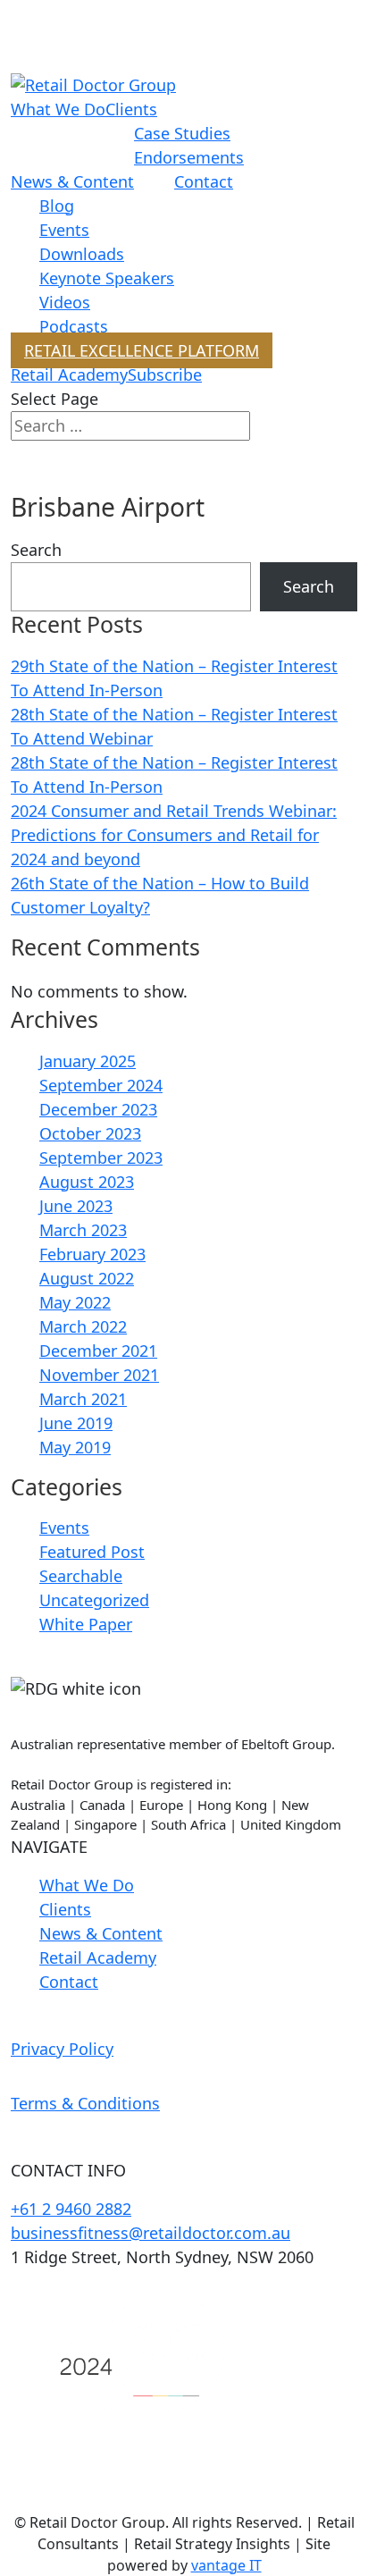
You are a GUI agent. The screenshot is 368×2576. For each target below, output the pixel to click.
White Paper (86, 1624)
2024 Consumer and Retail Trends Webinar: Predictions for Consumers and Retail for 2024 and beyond (174, 835)
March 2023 (83, 1230)
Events (64, 230)
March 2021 (83, 1399)
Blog (57, 206)
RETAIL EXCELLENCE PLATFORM (142, 350)
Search (36, 550)
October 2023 (90, 1133)
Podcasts (74, 326)
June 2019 (76, 1423)
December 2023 (98, 1109)
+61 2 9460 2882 (71, 2209)
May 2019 (75, 1447)
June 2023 (76, 1206)
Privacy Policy (62, 2049)
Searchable (81, 1576)
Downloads (82, 254)
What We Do (58, 109)
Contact (204, 181)
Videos (65, 302)
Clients (131, 109)
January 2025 (88, 1061)
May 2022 (75, 1302)
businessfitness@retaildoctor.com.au (151, 2233)
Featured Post (92, 1552)
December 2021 (98, 1351)
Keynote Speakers (107, 278)
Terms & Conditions (85, 2103)
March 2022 (83, 1326)
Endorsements (189, 157)
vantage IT (226, 2565)
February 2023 (92, 1254)
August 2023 (87, 1182)
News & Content (72, 181)
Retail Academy (69, 375)
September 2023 (101, 1158)
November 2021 (99, 1375)
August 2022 (87, 1278)
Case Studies (182, 133)
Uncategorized (94, 1600)
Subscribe (165, 375)
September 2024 (101, 1085)
